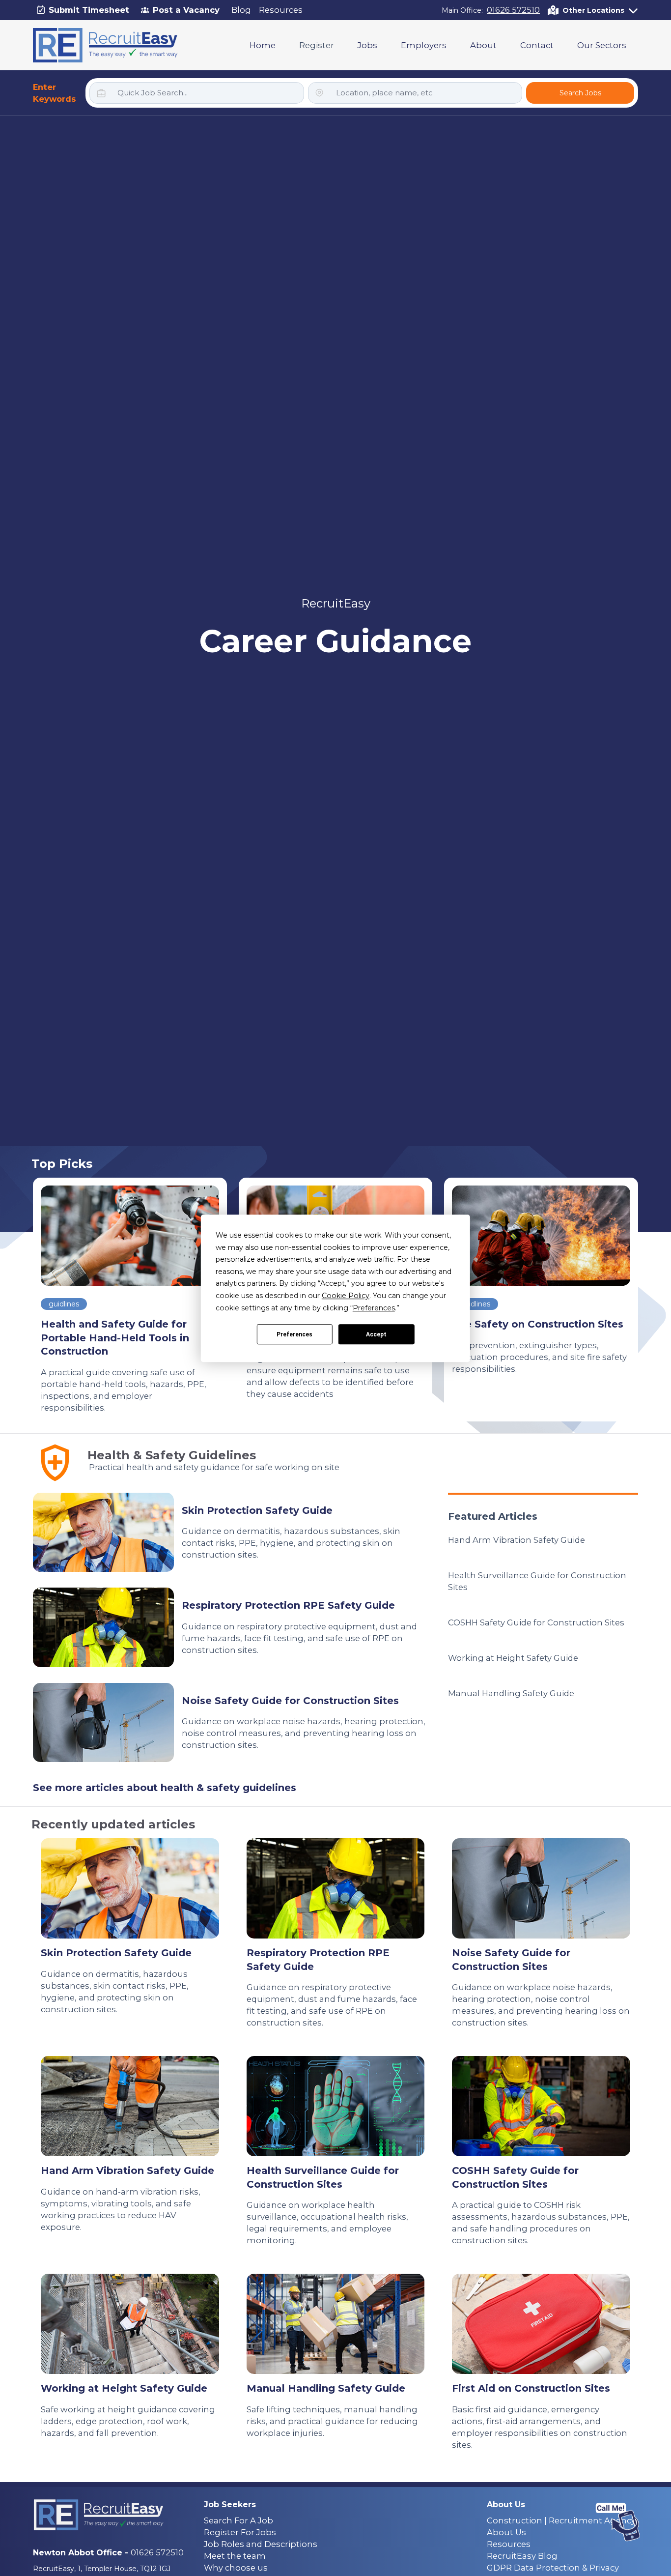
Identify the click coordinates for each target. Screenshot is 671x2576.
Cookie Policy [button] (346, 1296)
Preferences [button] (374, 1307)
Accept (376, 1334)
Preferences (294, 1334)
